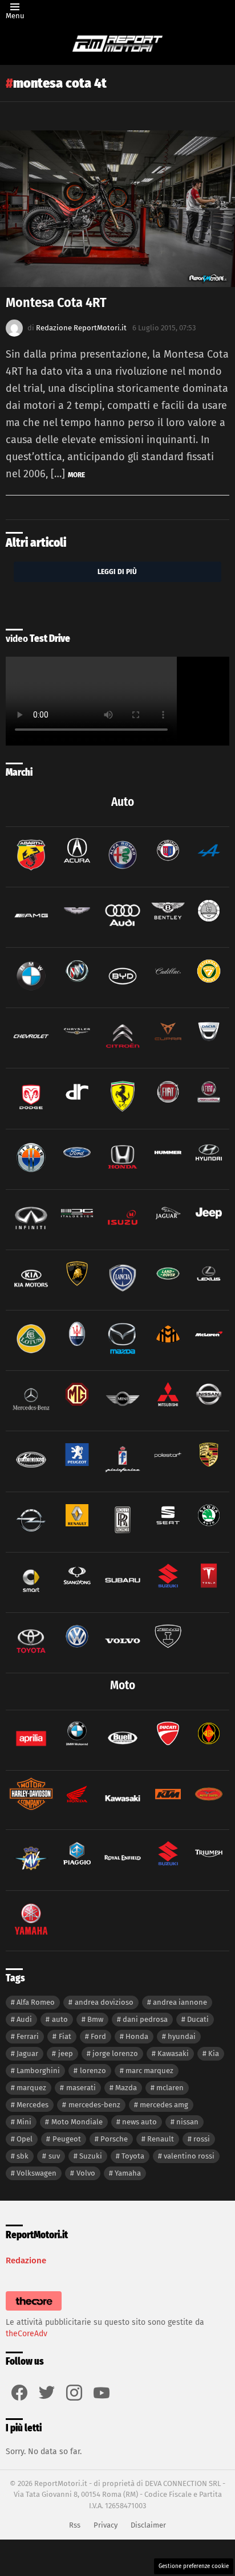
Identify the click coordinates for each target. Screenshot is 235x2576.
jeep (66, 2053)
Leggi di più (117, 572)
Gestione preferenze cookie (194, 2566)
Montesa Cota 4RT (56, 302)
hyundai (182, 2036)
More (76, 475)
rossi (202, 2139)
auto (60, 2019)
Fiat (65, 2036)
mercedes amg (164, 2105)
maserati (81, 2088)
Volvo (86, 2173)
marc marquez (149, 2071)
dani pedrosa (145, 2019)
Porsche (114, 2139)
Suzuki (91, 2156)
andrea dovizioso (104, 2002)
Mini (24, 2122)
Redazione (26, 2260)
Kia (214, 2053)
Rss (75, 2525)
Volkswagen (37, 2173)
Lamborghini (38, 2071)
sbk (23, 2156)
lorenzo (93, 2071)
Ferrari (28, 2036)
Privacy (106, 2525)
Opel (25, 2139)
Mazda (126, 2088)
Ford (98, 2036)
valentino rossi (189, 2156)
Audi (24, 2019)
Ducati (198, 2019)
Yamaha (128, 2173)
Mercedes (33, 2105)
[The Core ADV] (34, 2311)
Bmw (95, 2019)
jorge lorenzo (115, 2053)
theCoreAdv (27, 2334)
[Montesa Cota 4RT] (117, 209)
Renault (161, 2139)
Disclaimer (148, 2525)
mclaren (170, 2088)
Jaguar (27, 2053)
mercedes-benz (94, 2105)
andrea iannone (180, 2002)
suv (54, 2156)
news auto (139, 2122)
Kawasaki (173, 2053)
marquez (31, 2088)
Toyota (133, 2156)
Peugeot (67, 2139)
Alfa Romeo (36, 2002)
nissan (187, 2122)
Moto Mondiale (77, 2122)
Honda (137, 2036)
